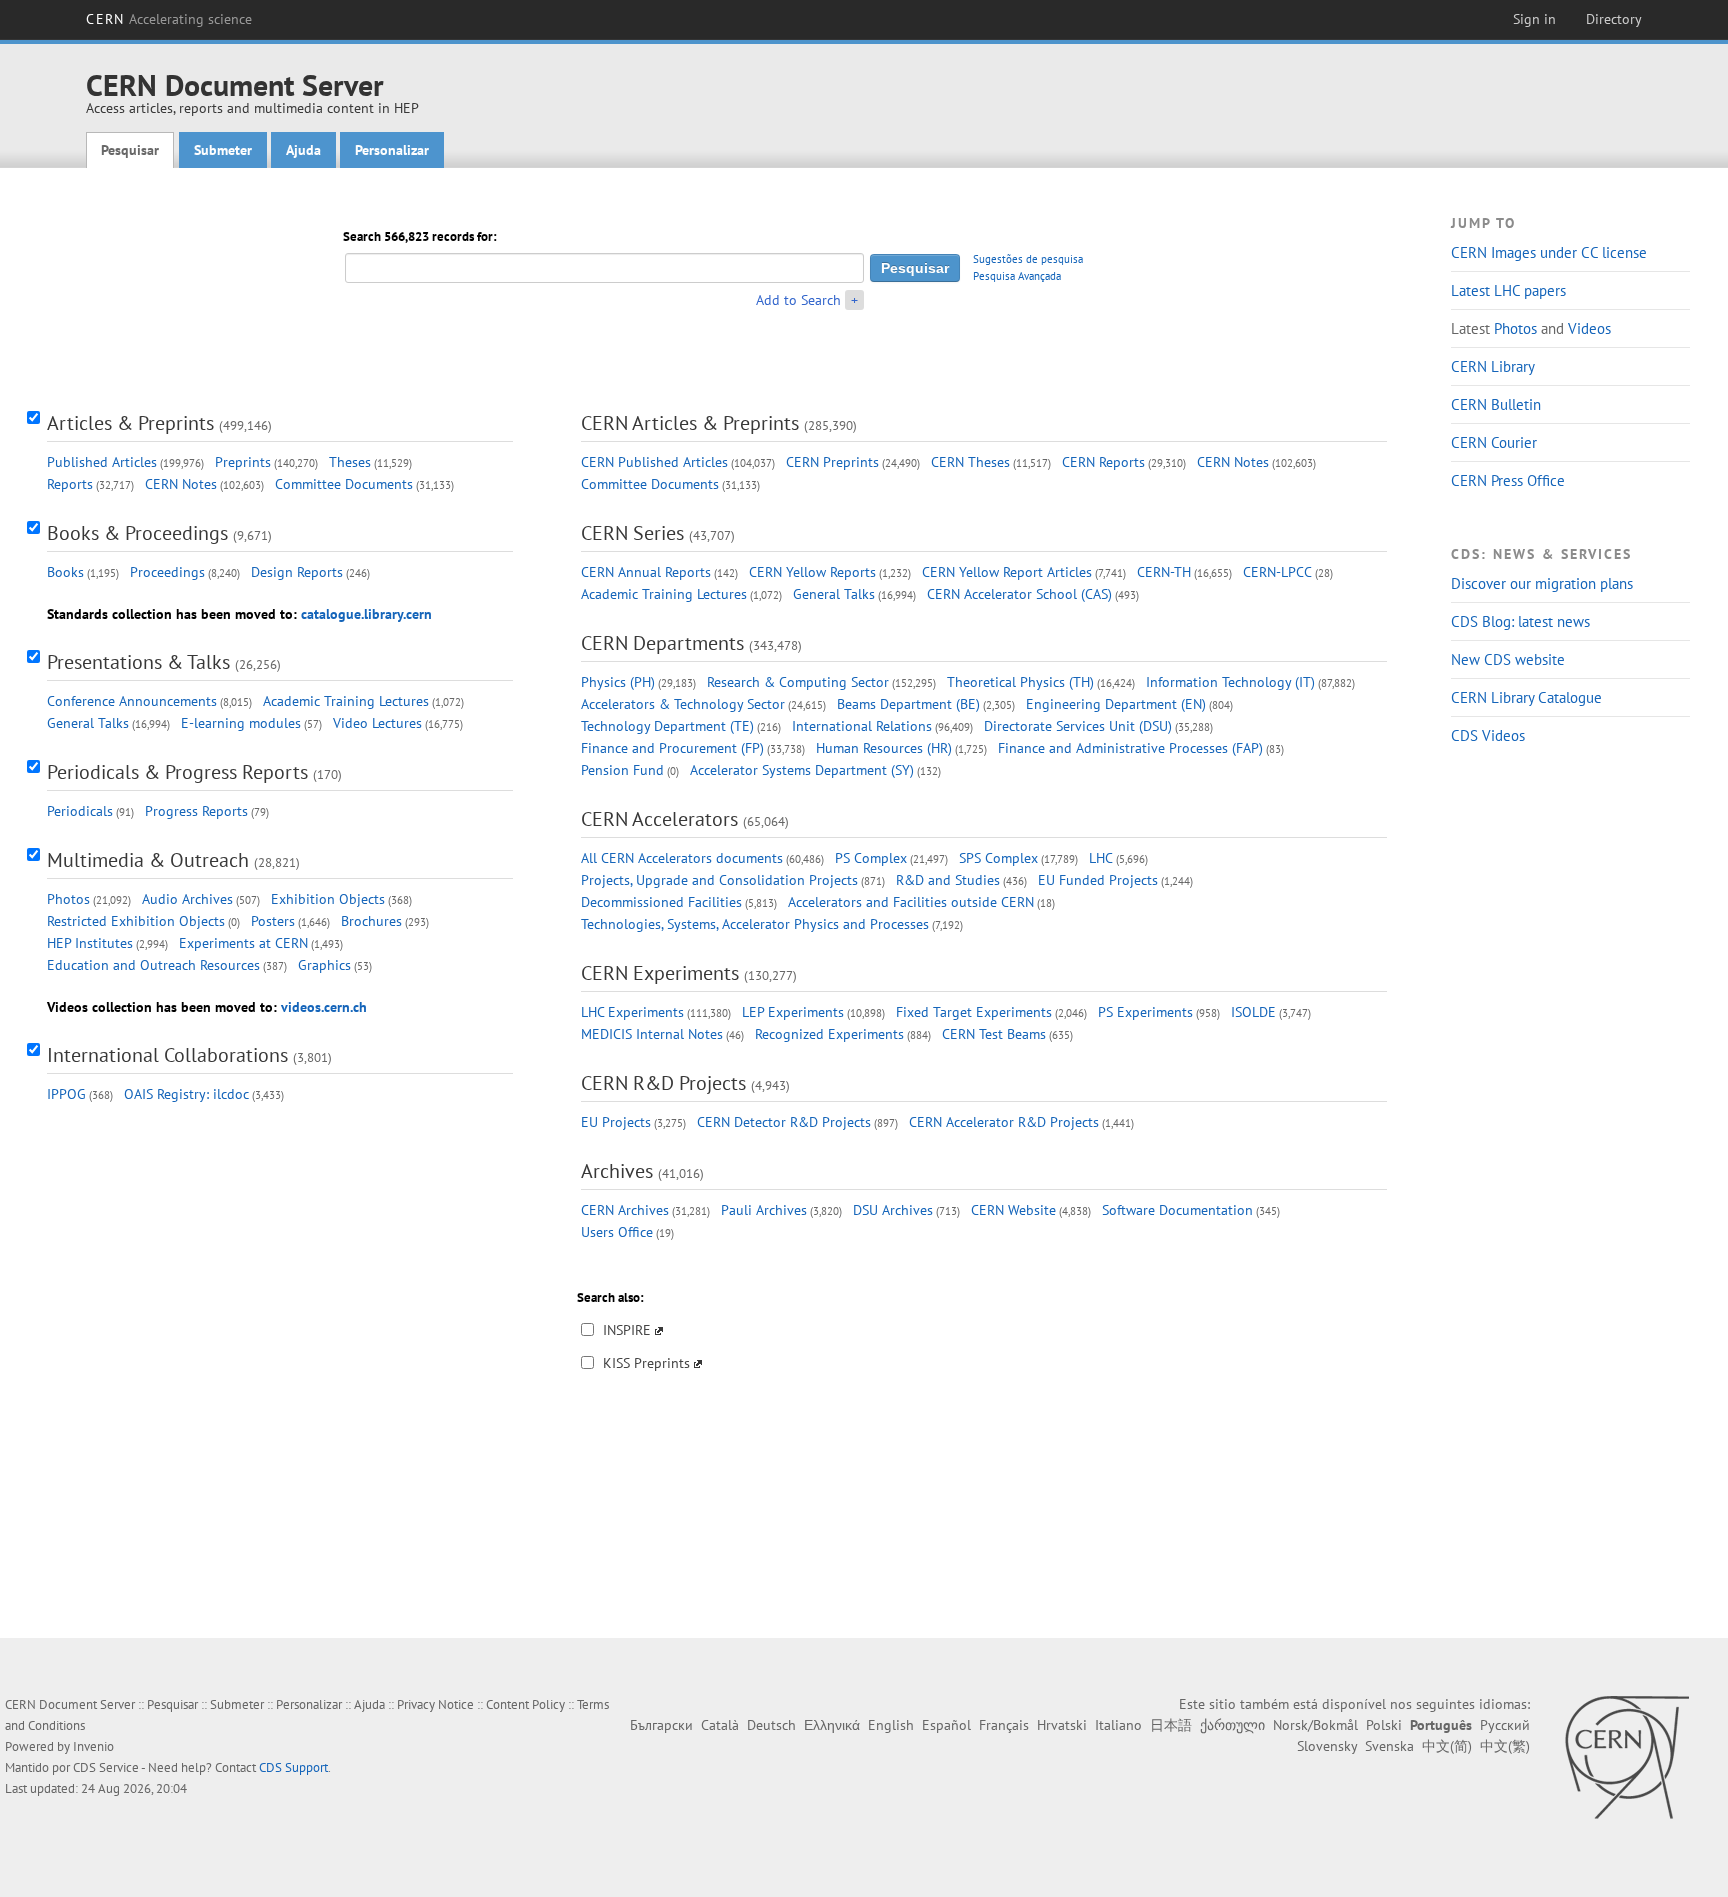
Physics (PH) (618, 682)
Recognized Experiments (829, 1034)
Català (720, 1725)
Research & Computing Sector (798, 682)
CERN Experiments (660, 973)
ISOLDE (1253, 1012)
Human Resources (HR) (884, 748)
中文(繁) (1505, 1746)
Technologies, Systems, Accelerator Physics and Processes (755, 924)
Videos (1589, 328)
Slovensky (1327, 1746)
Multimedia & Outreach (148, 860)
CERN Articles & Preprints (690, 423)
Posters (273, 921)
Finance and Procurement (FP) (672, 748)
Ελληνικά (832, 1725)
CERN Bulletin (1496, 404)
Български (661, 1725)
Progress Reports (196, 811)
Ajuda (303, 150)
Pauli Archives (764, 1210)
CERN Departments (662, 643)
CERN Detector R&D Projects (784, 1122)
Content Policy (525, 1704)
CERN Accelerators (659, 819)
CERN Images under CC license (1549, 252)
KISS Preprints (646, 1363)
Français (1004, 1725)
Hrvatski (1062, 1725)
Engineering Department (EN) (1116, 704)
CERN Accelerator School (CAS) (1019, 594)
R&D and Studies (948, 880)
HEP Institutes (90, 943)
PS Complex (871, 858)
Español (946, 1725)
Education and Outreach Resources (153, 965)
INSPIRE (627, 1330)
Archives (617, 1171)
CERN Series (632, 533)
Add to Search (798, 300)
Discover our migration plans (1542, 583)
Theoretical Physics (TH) (1020, 682)
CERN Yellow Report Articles (1007, 572)
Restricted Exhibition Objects (136, 921)
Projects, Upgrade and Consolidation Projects (719, 880)
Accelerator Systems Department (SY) (802, 770)
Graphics (324, 965)
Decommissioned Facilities (661, 902)
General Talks (88, 723)
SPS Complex (998, 858)
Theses (350, 462)
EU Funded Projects (1098, 880)
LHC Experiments (632, 1012)
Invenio (93, 1746)
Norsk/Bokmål (1315, 1725)
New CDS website (1508, 659)
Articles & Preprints (130, 423)
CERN (169, 19)
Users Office (617, 1232)
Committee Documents (344, 484)
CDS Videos (1488, 735)
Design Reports (297, 572)
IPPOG (66, 1094)
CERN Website (1013, 1210)
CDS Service (106, 1767)
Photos (1515, 328)
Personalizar (392, 150)
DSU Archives (893, 1210)
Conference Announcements (132, 701)
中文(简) (1447, 1746)
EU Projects (616, 1122)
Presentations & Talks (138, 662)
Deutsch (771, 1725)
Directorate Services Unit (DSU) (1078, 726)
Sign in (1534, 19)
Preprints (243, 462)
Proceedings (167, 572)
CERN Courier (1494, 442)
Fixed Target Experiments (974, 1012)
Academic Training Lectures (346, 701)
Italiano (1118, 1725)
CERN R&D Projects (663, 1083)
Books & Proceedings (137, 533)
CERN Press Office (1508, 480)
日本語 (1171, 1725)
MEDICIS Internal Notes (652, 1034)
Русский (1505, 1725)
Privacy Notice (435, 1704)
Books (65, 572)
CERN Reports (1103, 462)
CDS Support (293, 1767)
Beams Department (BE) (908, 704)
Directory (1614, 19)
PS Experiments (1145, 1012)
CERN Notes (181, 484)
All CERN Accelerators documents (682, 858)
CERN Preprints (832, 462)
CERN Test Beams (994, 1034)
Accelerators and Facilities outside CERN (911, 902)
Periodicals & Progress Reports (177, 772)
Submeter (223, 150)
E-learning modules (241, 723)
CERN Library (1493, 366)
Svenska (1389, 1746)
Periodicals (80, 811)
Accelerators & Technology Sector (683, 704)
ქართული (1232, 1725)
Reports (70, 484)
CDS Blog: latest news (1520, 621)
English (891, 1725)
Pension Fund (622, 770)
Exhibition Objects (328, 899)
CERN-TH (1164, 572)
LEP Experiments (793, 1012)
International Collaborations (167, 1055)
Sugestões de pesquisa (1028, 259)
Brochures (371, 921)
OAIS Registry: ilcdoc (186, 1094)
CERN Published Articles (654, 462)
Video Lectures (377, 723)
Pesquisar (130, 150)
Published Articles (102, 462)
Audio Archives (187, 899)
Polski (1384, 1725)
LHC (1101, 858)
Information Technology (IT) (1230, 682)
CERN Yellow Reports (812, 572)
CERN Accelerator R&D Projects (1004, 1122)
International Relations (862, 726)
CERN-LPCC (1277, 572)
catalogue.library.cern (366, 614)
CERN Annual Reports (646, 572)
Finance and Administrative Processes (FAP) (1130, 748)
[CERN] (1626, 1757)
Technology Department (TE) (667, 726)
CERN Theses (970, 462)
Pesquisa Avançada (1017, 276)
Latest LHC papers (1508, 290)
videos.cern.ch (324, 1007)
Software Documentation (1177, 1210)
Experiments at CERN (243, 943)
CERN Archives (625, 1210)
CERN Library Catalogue (1526, 697)
